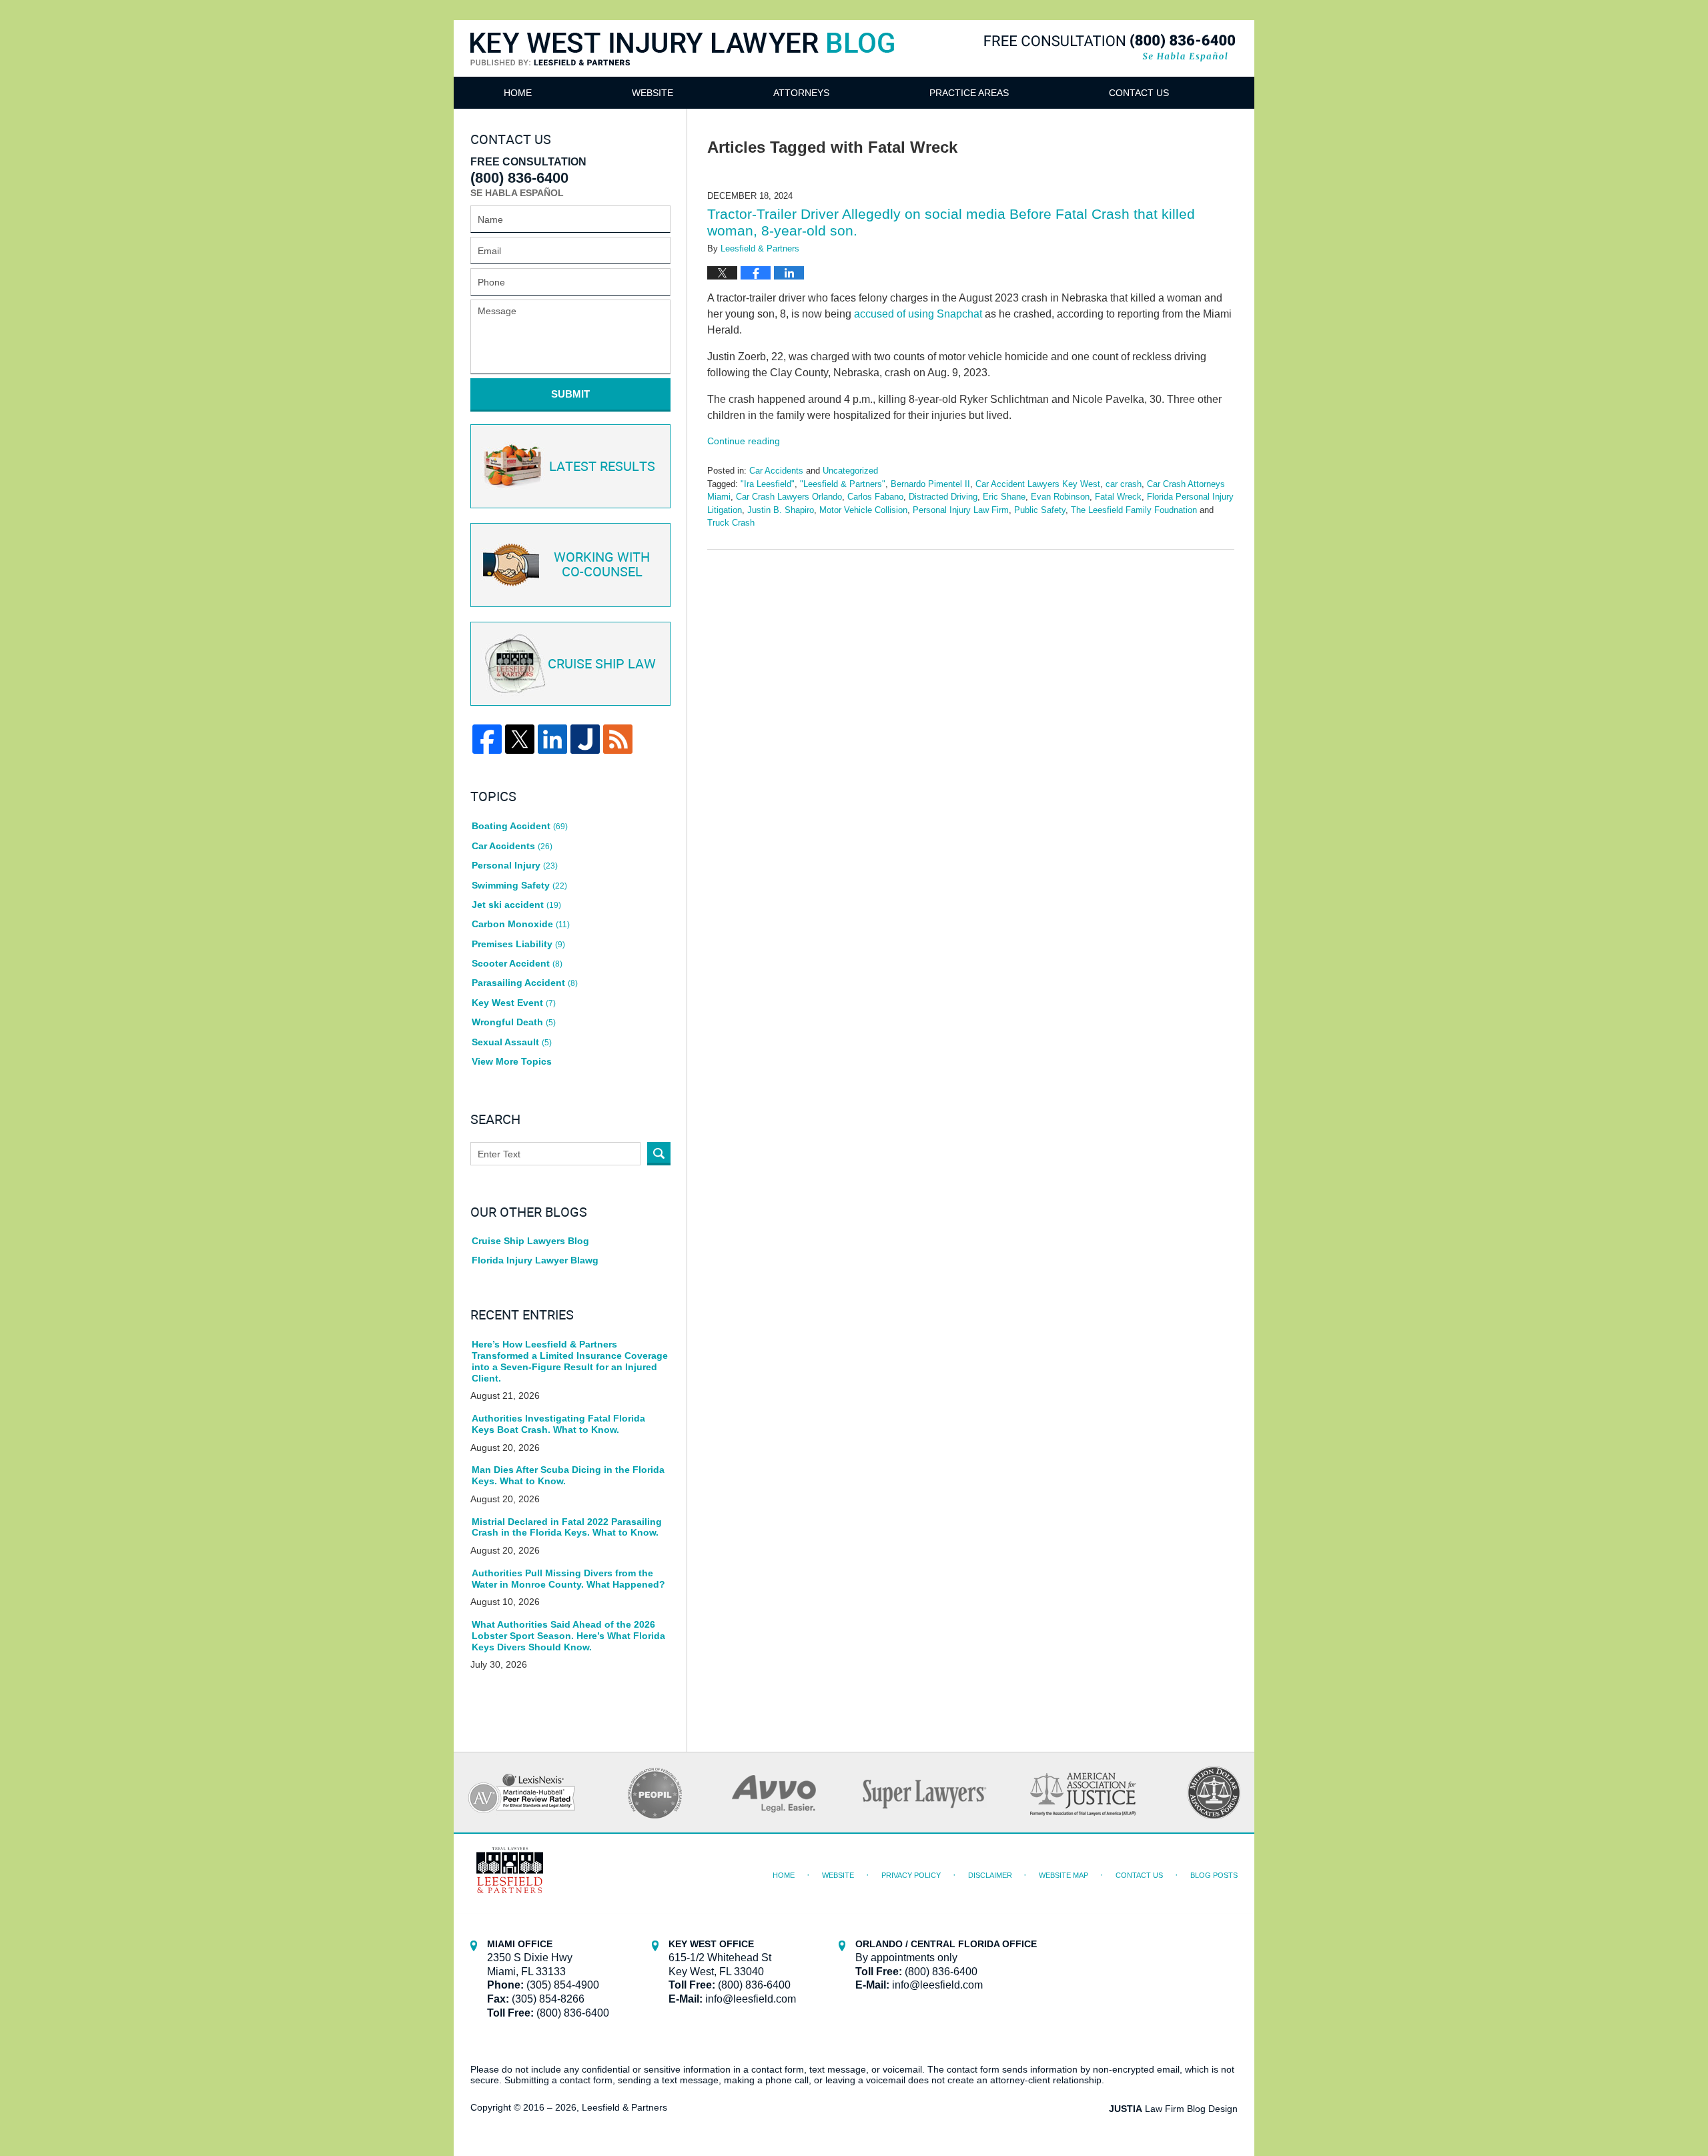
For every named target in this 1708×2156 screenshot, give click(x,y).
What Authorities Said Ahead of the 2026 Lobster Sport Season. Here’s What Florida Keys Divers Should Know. (568, 1636)
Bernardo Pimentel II (930, 484)
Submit (570, 394)
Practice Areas (969, 93)
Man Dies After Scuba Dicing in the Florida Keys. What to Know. (568, 1475)
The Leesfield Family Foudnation (1134, 510)
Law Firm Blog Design (1173, 2109)
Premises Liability (518, 944)
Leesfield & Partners (624, 2107)
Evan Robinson (1060, 497)
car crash (1124, 484)
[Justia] (585, 739)
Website (653, 93)
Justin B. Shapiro (781, 510)
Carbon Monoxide (521, 924)
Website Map (1063, 1875)
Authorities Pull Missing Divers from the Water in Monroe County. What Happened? (568, 1579)
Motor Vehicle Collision (863, 510)
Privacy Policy (911, 1875)
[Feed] (618, 739)
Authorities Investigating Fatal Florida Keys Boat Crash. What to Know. (558, 1424)
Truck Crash (731, 523)
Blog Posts (1214, 1875)
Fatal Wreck (1118, 497)
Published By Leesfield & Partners (1110, 48)
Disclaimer (990, 1875)
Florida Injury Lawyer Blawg (535, 1260)
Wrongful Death (514, 1022)
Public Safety (1040, 510)
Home (518, 93)
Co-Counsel (602, 565)
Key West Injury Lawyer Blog (683, 65)
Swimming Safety (519, 885)
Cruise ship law (602, 664)
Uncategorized (850, 471)
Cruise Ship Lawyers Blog (530, 1241)
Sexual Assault (512, 1042)
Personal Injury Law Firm (961, 510)
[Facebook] (487, 739)
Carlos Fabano (875, 497)
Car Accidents (776, 471)
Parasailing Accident (525, 983)
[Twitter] (520, 739)
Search (659, 1154)
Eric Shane (1004, 497)
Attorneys (801, 93)
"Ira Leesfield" (768, 484)
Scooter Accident (517, 963)
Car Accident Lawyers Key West (1038, 484)
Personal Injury (515, 865)
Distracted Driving (943, 497)
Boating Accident (520, 826)
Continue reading (744, 441)
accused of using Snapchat (918, 314)
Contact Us (1139, 93)
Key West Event (514, 1003)
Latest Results (602, 467)
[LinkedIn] (552, 739)
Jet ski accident (516, 905)
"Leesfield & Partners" (843, 484)
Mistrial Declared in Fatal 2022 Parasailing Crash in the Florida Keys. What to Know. (567, 1527)
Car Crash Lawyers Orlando (789, 497)
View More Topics (512, 1061)
